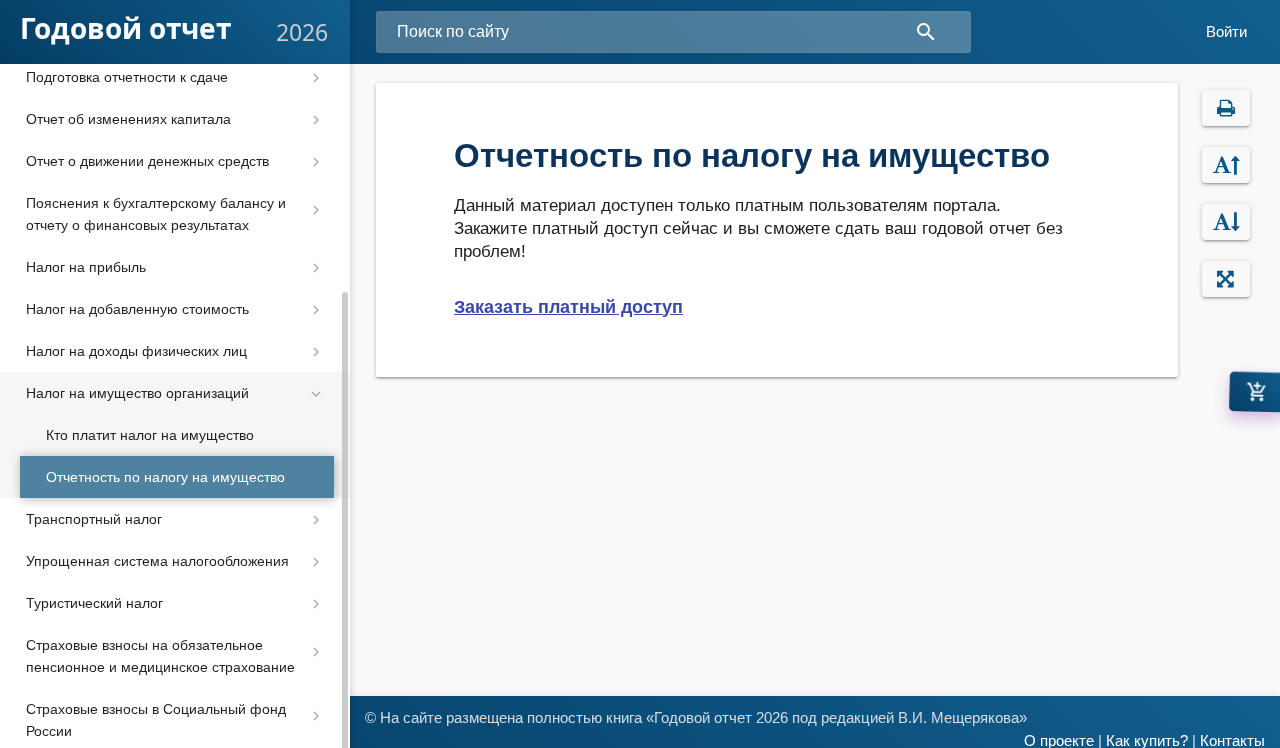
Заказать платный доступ (568, 307)
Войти (1226, 31)
